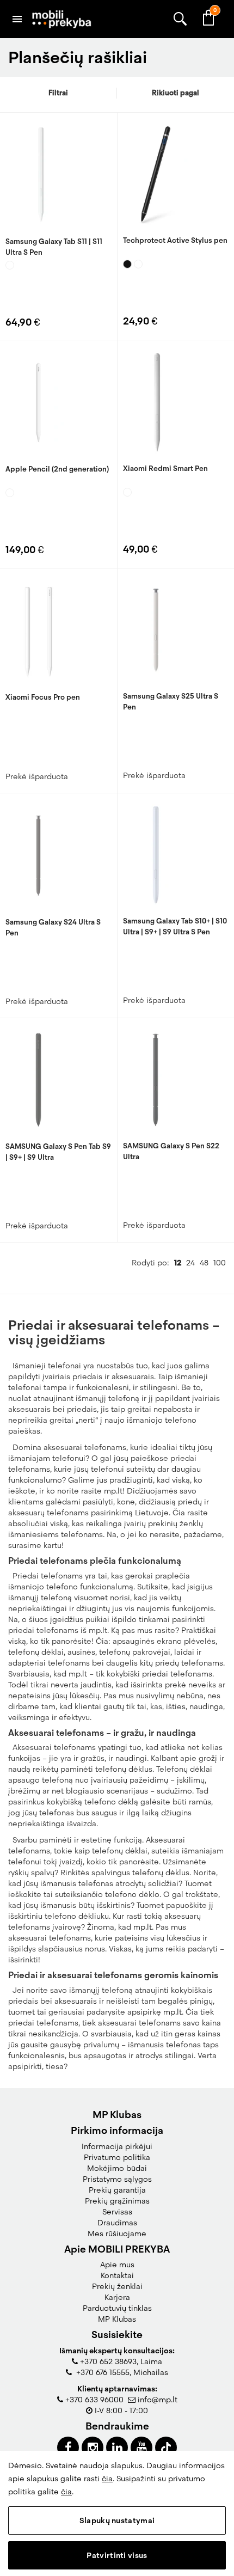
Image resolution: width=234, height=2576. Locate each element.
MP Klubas (117, 2319)
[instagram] (93, 2447)
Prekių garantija (117, 2190)
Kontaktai (117, 2275)
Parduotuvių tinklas (117, 2308)
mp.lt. (143, 1927)
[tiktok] (166, 2447)
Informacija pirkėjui (117, 2146)
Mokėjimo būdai (117, 2168)
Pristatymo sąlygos (117, 2179)
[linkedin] (117, 2447)
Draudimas (117, 2223)
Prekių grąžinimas (117, 2201)
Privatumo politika (117, 2157)
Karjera (117, 2297)
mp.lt (173, 2012)
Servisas (117, 2212)
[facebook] (68, 2447)
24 (190, 1263)
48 (204, 1263)
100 (220, 1263)
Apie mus (117, 2265)
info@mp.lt (158, 2400)
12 (178, 1263)
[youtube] (141, 2447)
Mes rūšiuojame (117, 2234)
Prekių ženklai (117, 2286)
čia (107, 2479)
